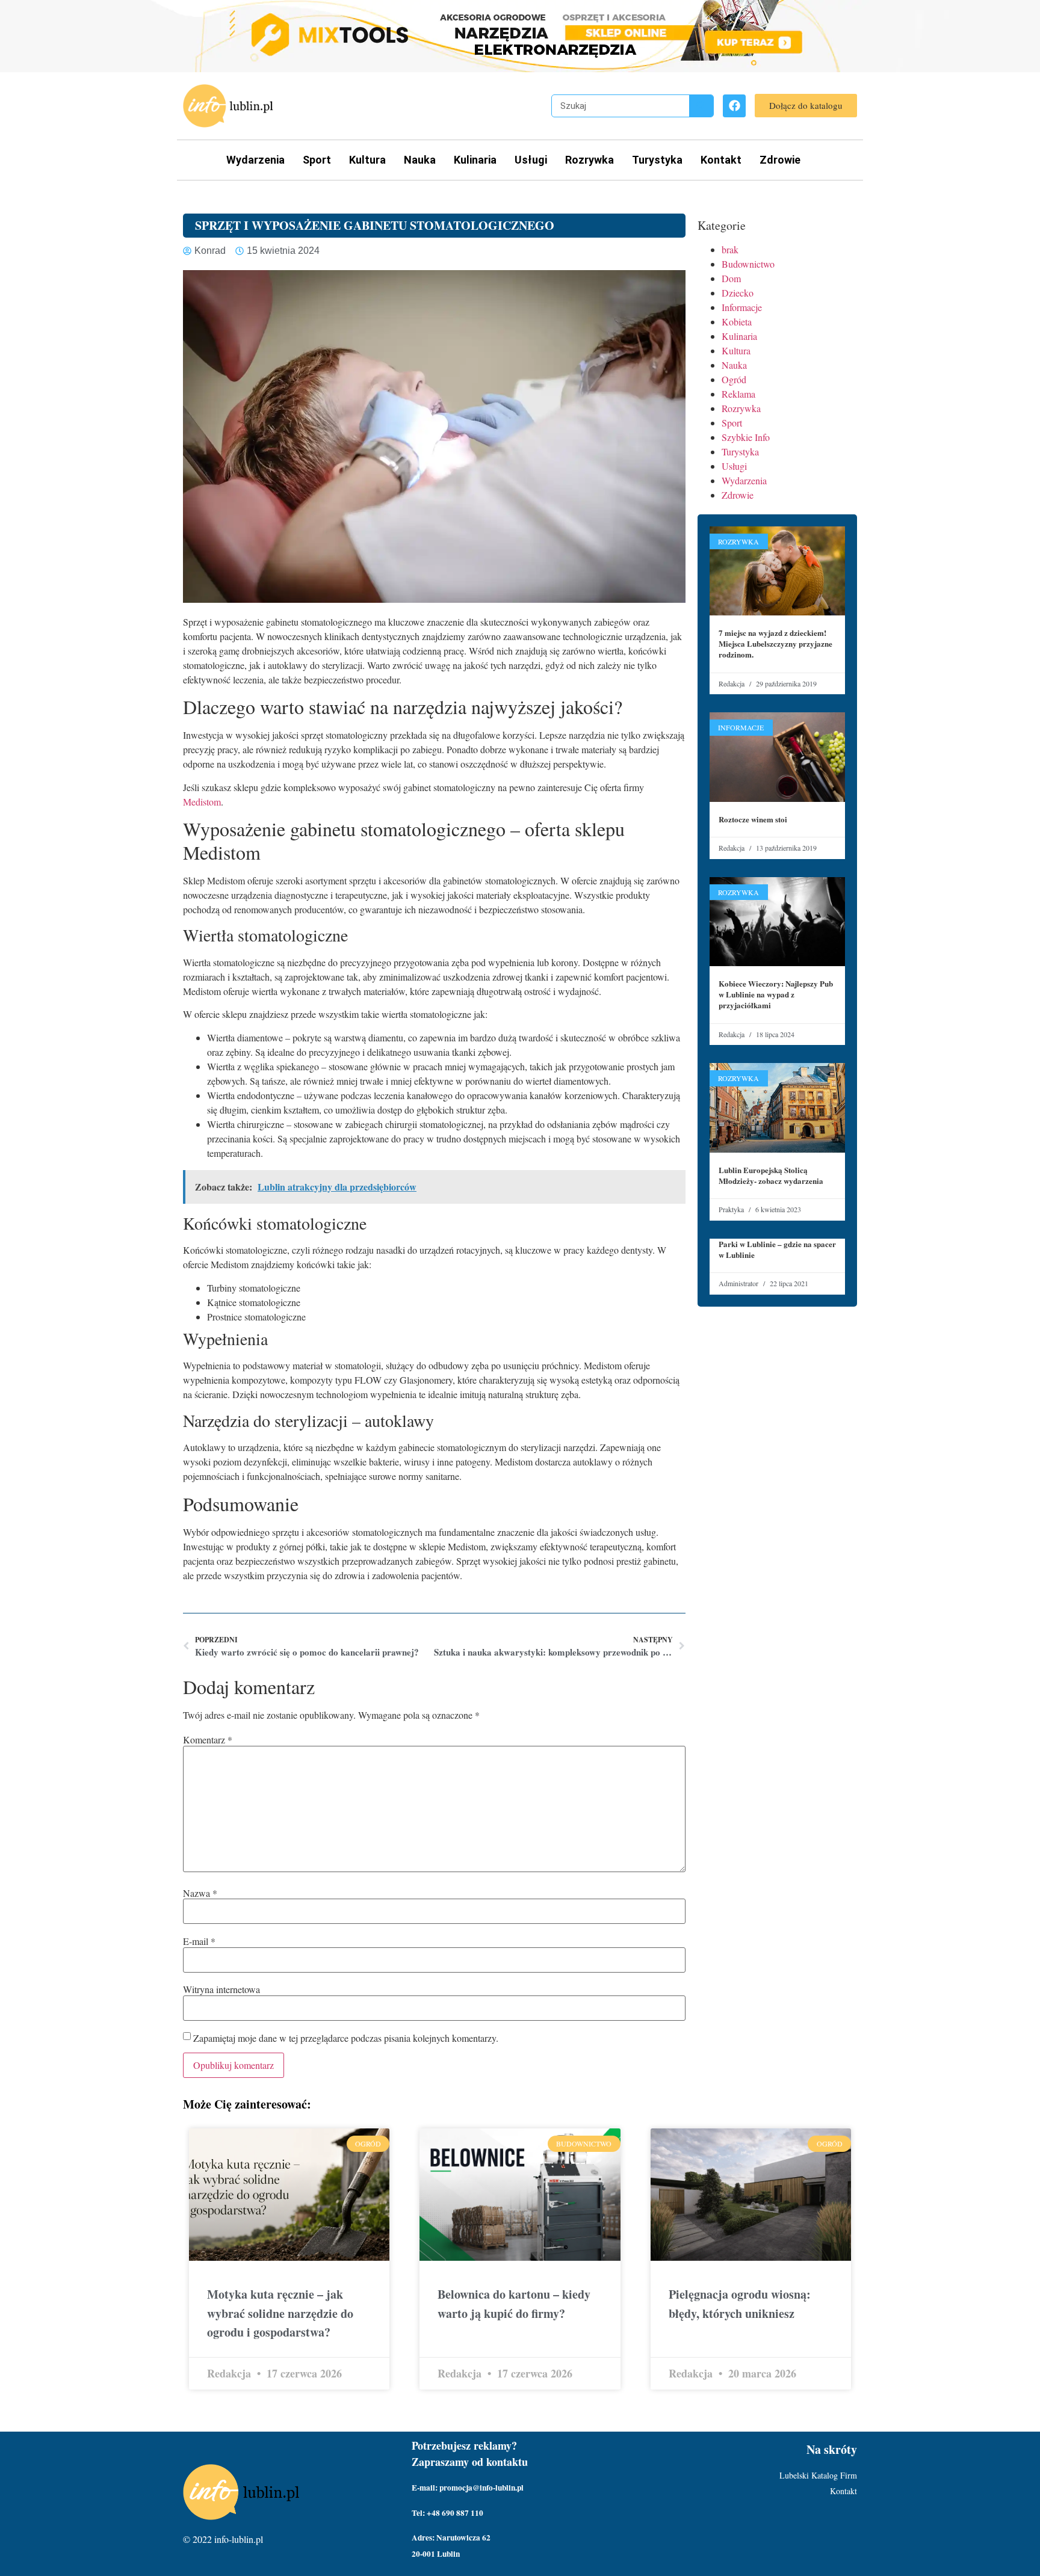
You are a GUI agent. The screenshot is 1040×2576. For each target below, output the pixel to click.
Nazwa (200, 1893)
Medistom (202, 802)
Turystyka (657, 160)
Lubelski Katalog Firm (818, 2475)
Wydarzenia (255, 160)
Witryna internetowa (221, 1989)
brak (730, 249)
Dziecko (738, 293)
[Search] (701, 106)
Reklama (738, 394)
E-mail (199, 1941)
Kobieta (737, 322)
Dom (731, 278)
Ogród (734, 379)
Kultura (367, 160)
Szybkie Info (746, 437)
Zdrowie (780, 160)
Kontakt (721, 160)
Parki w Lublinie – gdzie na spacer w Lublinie (777, 1249)
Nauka (420, 160)
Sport (317, 160)
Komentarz (208, 1740)
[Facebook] (734, 106)
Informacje (742, 307)
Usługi (531, 160)
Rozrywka (590, 160)
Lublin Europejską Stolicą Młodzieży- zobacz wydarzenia (771, 1175)
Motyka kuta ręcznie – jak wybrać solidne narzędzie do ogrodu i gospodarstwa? (280, 2313)
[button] (806, 106)
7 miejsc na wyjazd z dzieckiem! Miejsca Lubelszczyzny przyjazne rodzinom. (775, 643)
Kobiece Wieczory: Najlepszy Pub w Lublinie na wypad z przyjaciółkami (776, 994)
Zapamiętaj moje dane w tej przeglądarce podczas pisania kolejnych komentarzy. (346, 2038)
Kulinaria (475, 160)
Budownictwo (748, 264)
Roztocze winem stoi (753, 819)
